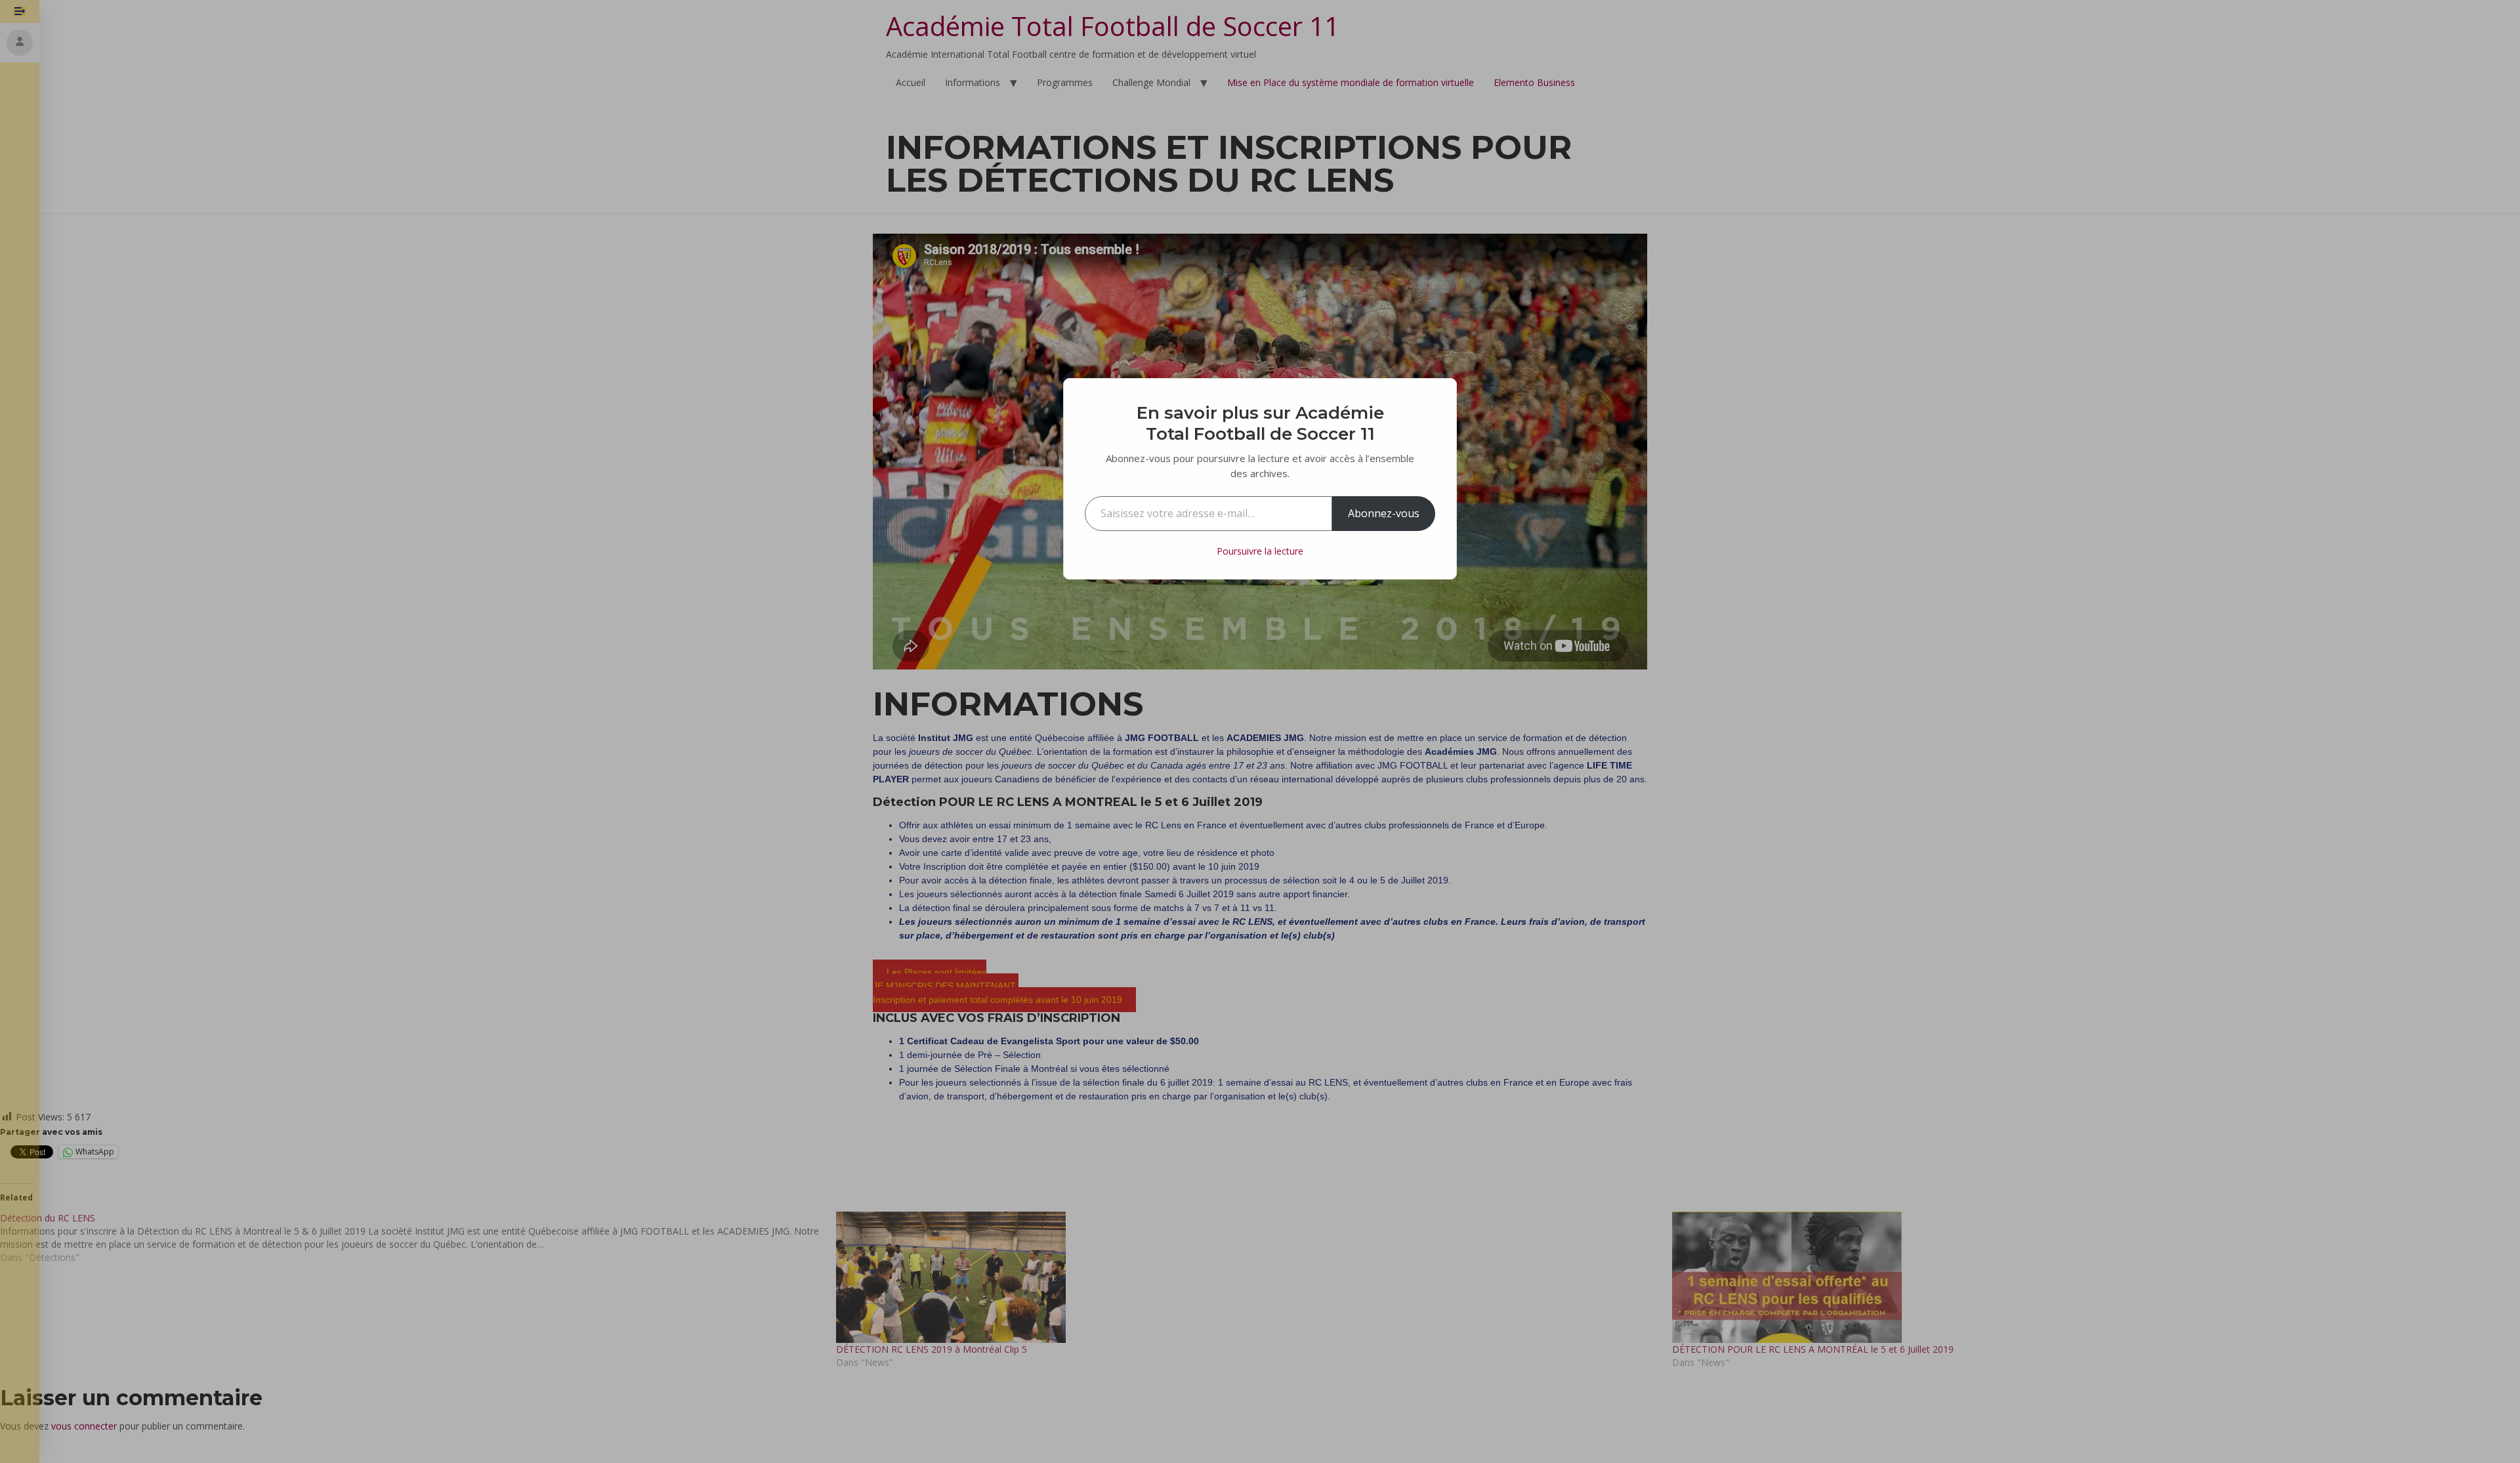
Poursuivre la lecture (1260, 551)
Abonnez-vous (1384, 513)
